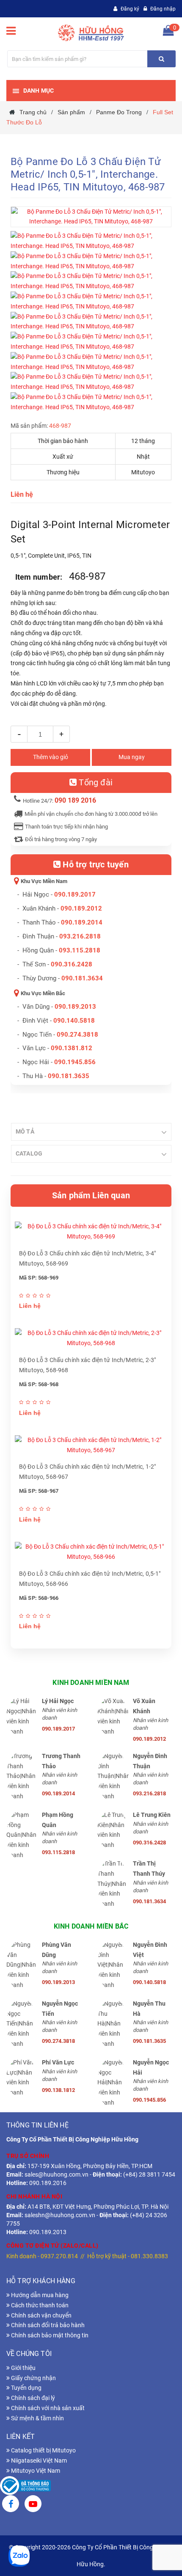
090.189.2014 (82, 922)
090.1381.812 (72, 1048)
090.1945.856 (75, 1062)
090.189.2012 (81, 908)
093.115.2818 (80, 950)
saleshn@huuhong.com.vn (60, 2215)
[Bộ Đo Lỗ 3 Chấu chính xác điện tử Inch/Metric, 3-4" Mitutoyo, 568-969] (91, 1232)
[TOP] (154, 2525)
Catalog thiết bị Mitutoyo (43, 2450)
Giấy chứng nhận (33, 2378)
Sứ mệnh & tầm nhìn (37, 2418)
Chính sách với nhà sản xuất (47, 2408)
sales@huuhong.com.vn (57, 2174)
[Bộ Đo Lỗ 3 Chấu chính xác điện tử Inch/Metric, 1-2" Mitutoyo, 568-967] (91, 1445)
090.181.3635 (149, 2041)
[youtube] (33, 2505)
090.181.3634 (82, 978)
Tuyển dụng (26, 2388)
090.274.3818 (77, 1035)
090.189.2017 (75, 894)
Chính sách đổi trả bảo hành (47, 2325)
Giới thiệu (23, 2368)
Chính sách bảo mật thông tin (49, 2335)
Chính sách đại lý (32, 2398)
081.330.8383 (149, 2256)
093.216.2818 (80, 936)
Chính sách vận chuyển (41, 2315)
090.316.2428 (72, 964)
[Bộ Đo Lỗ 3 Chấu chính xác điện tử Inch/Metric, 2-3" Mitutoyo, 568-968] (91, 1338)
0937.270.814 (59, 2256)
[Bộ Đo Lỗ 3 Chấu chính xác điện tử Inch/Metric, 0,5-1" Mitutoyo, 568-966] (91, 1552)
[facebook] (11, 2505)
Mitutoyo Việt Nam (35, 2471)
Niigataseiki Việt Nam (38, 2460)
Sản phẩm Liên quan (91, 1195)
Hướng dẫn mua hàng (39, 2295)
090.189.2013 (75, 1007)
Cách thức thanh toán (39, 2305)
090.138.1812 (58, 2090)
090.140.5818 (74, 1021)
